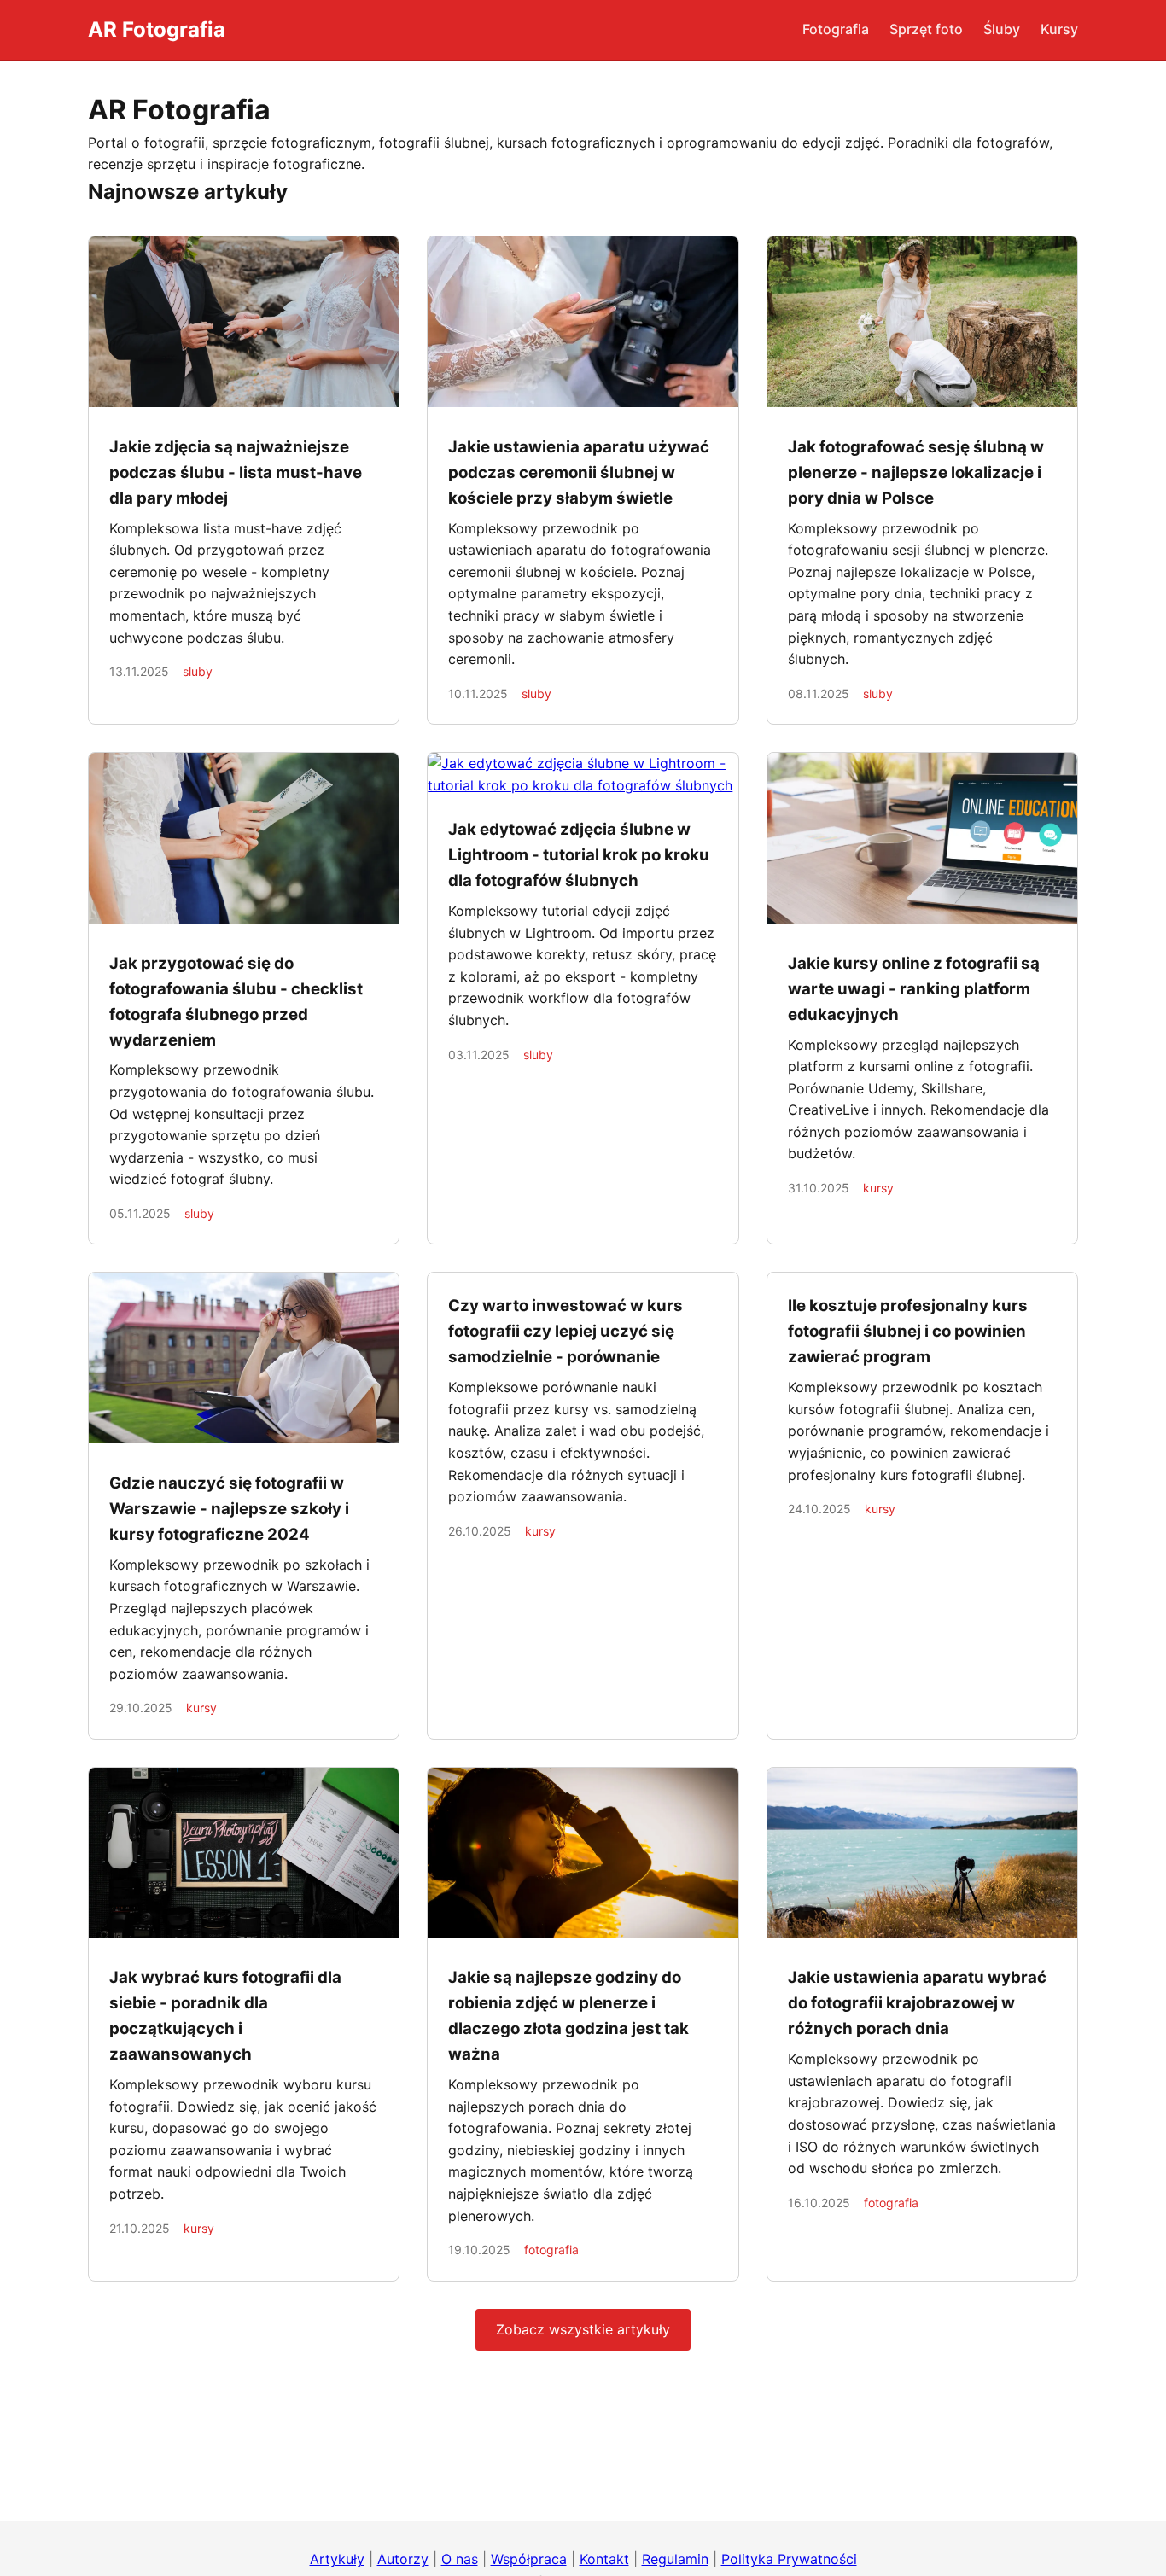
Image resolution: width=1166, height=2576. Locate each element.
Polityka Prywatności (789, 2559)
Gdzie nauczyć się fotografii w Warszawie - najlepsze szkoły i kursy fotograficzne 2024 (229, 1509)
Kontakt (604, 2559)
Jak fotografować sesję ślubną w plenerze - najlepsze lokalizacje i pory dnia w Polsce (916, 472)
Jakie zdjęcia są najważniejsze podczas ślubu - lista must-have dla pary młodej (236, 472)
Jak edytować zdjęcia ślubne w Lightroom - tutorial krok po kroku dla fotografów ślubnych (579, 855)
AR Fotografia (157, 29)
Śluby (1002, 29)
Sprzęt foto (926, 29)
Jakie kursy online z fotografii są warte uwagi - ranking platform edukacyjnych (914, 989)
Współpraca (529, 2559)
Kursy (1059, 29)
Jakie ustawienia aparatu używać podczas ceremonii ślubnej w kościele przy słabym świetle (579, 472)
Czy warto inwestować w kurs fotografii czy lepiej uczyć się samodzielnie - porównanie (566, 1331)
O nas (460, 2559)
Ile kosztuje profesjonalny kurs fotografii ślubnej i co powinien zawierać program (908, 1331)
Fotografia (836, 29)
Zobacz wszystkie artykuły (583, 2329)
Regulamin (675, 2559)
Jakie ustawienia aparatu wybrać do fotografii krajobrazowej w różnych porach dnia (917, 2003)
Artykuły (337, 2559)
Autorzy (403, 2559)
